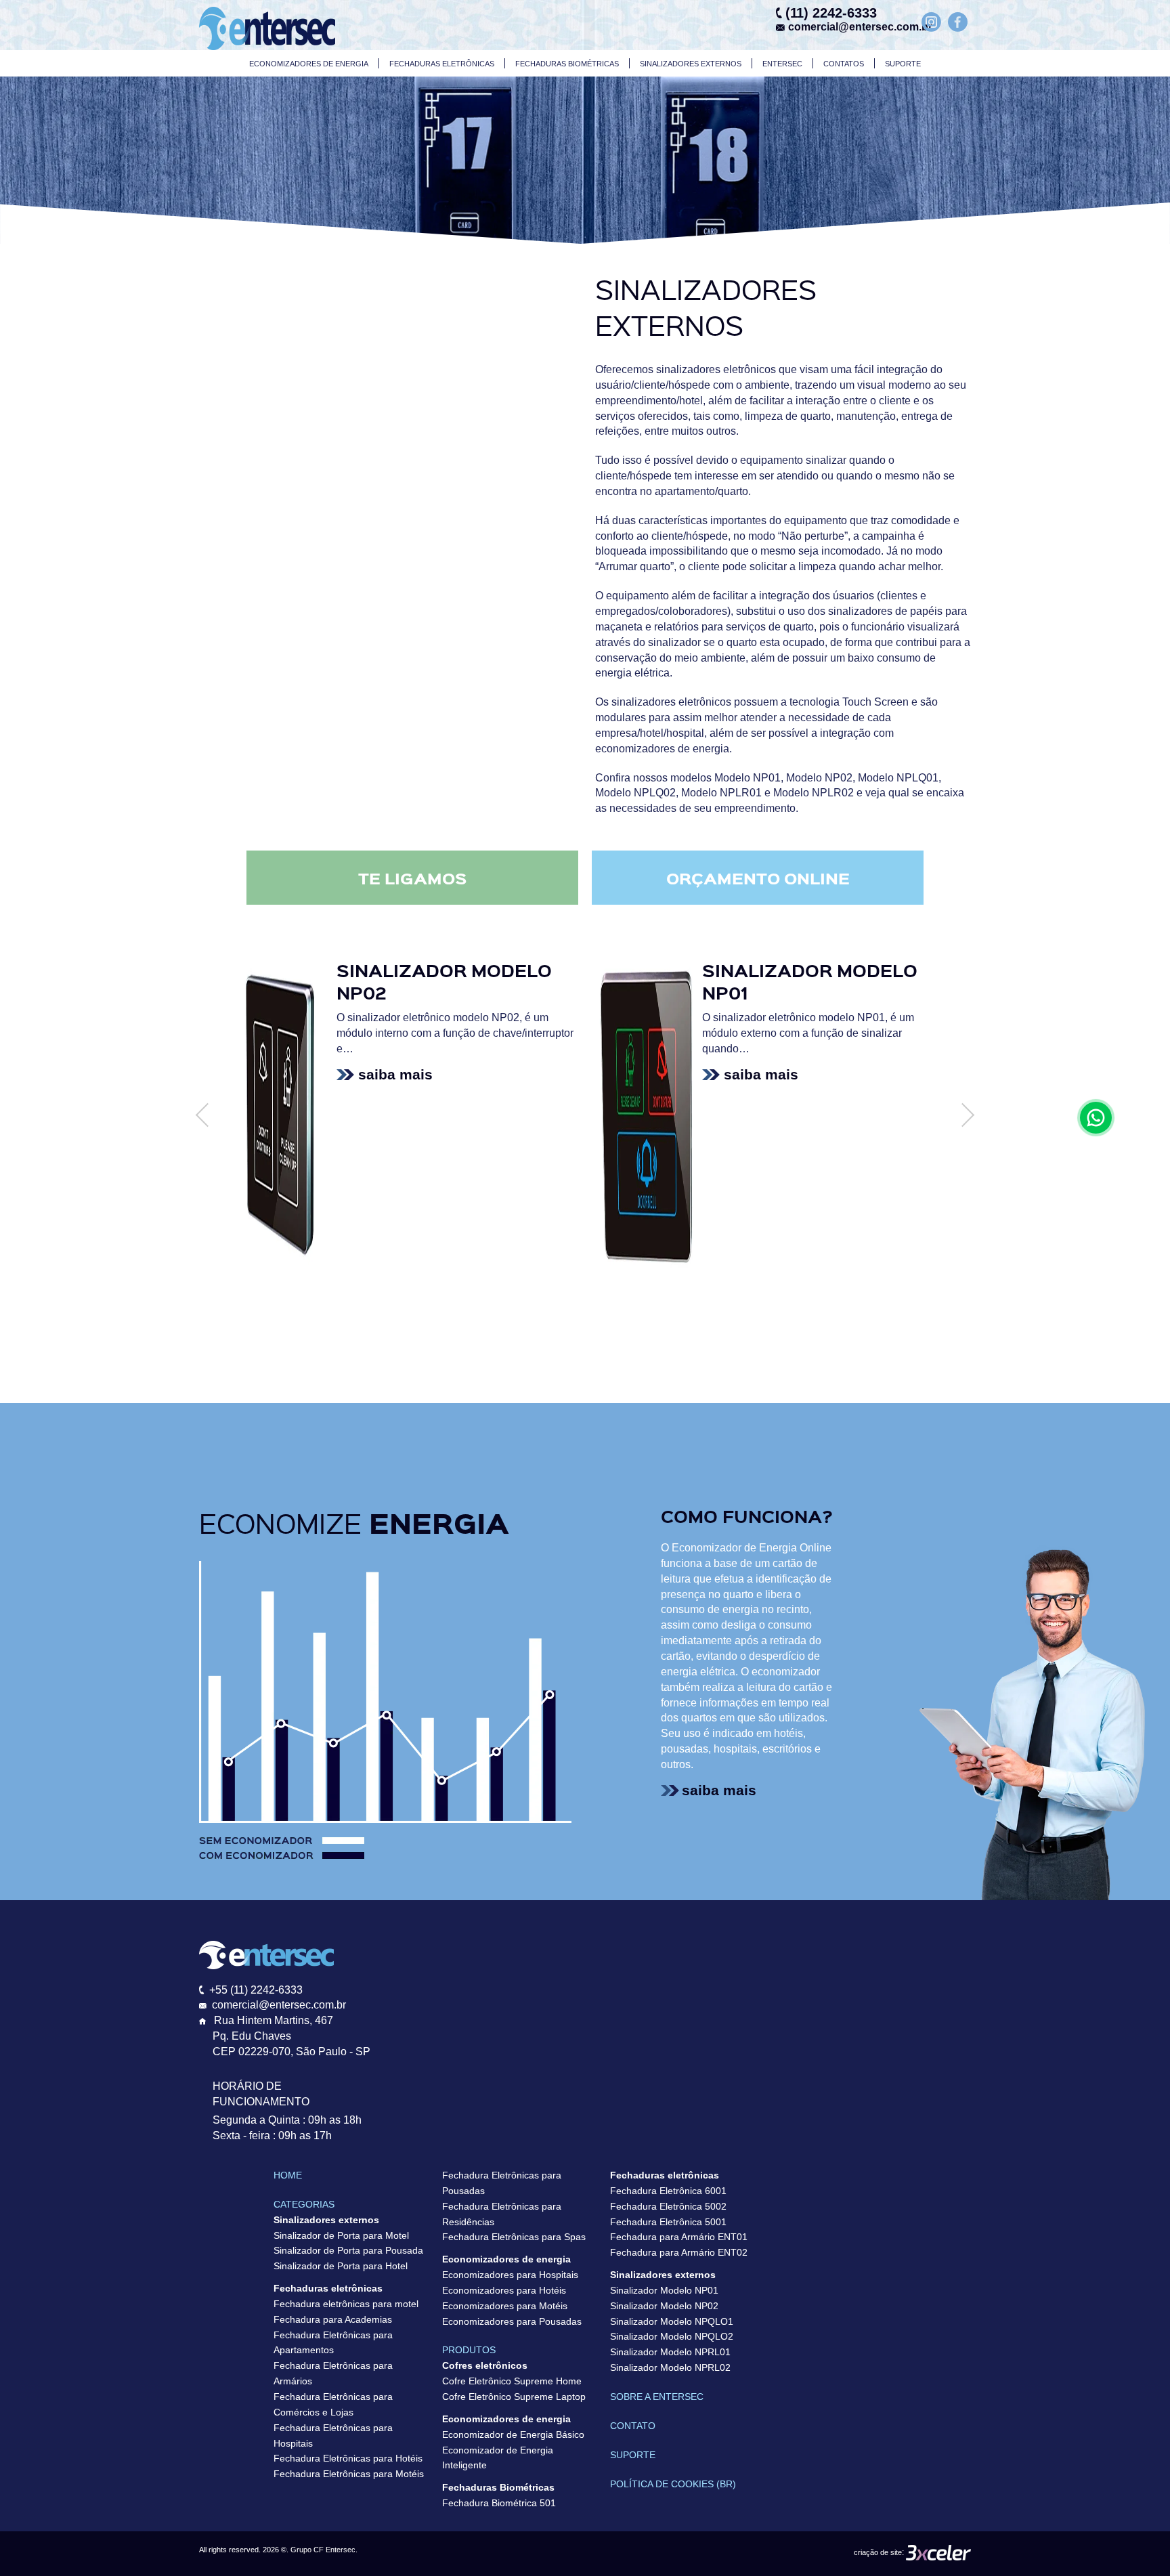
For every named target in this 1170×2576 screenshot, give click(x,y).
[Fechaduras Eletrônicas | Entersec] (267, 27)
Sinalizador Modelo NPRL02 (670, 2367)
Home (288, 2175)
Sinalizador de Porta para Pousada (348, 2250)
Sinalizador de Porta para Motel (341, 2235)
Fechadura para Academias (333, 2319)
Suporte (903, 64)
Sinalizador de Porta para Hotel (341, 2266)
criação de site (878, 2552)
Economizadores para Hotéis (504, 2290)
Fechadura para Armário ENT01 (679, 2237)
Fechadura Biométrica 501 (499, 2503)
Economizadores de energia (309, 64)
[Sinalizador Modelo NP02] (281, 1112)
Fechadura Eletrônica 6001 (668, 2191)
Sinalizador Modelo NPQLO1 (672, 2321)
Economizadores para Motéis (505, 2306)
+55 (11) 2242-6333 (256, 1990)
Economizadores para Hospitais (510, 2275)
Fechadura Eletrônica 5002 (668, 2206)
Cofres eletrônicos (485, 2365)
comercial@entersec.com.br (857, 27)
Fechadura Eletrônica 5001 (668, 2222)
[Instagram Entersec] (931, 24)
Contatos (844, 64)
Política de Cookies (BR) (673, 2484)
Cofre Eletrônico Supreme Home (512, 2381)
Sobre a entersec (657, 2397)
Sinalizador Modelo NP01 (664, 2290)
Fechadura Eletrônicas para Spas (514, 2237)
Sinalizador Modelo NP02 (664, 2306)
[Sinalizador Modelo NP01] (647, 1112)
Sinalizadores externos (691, 64)
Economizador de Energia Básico (513, 2434)
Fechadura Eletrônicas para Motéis (349, 2474)
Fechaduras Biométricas (567, 64)
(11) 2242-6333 (831, 13)
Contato (633, 2426)
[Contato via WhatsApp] (1096, 1118)
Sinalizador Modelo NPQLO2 (672, 2336)
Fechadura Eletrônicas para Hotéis (348, 2458)
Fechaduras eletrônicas (442, 64)
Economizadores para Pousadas (512, 2321)
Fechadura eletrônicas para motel (346, 2304)
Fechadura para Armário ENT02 (679, 2252)
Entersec (782, 64)
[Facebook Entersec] (958, 24)
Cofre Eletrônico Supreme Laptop (514, 2397)
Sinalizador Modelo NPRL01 (670, 2352)
